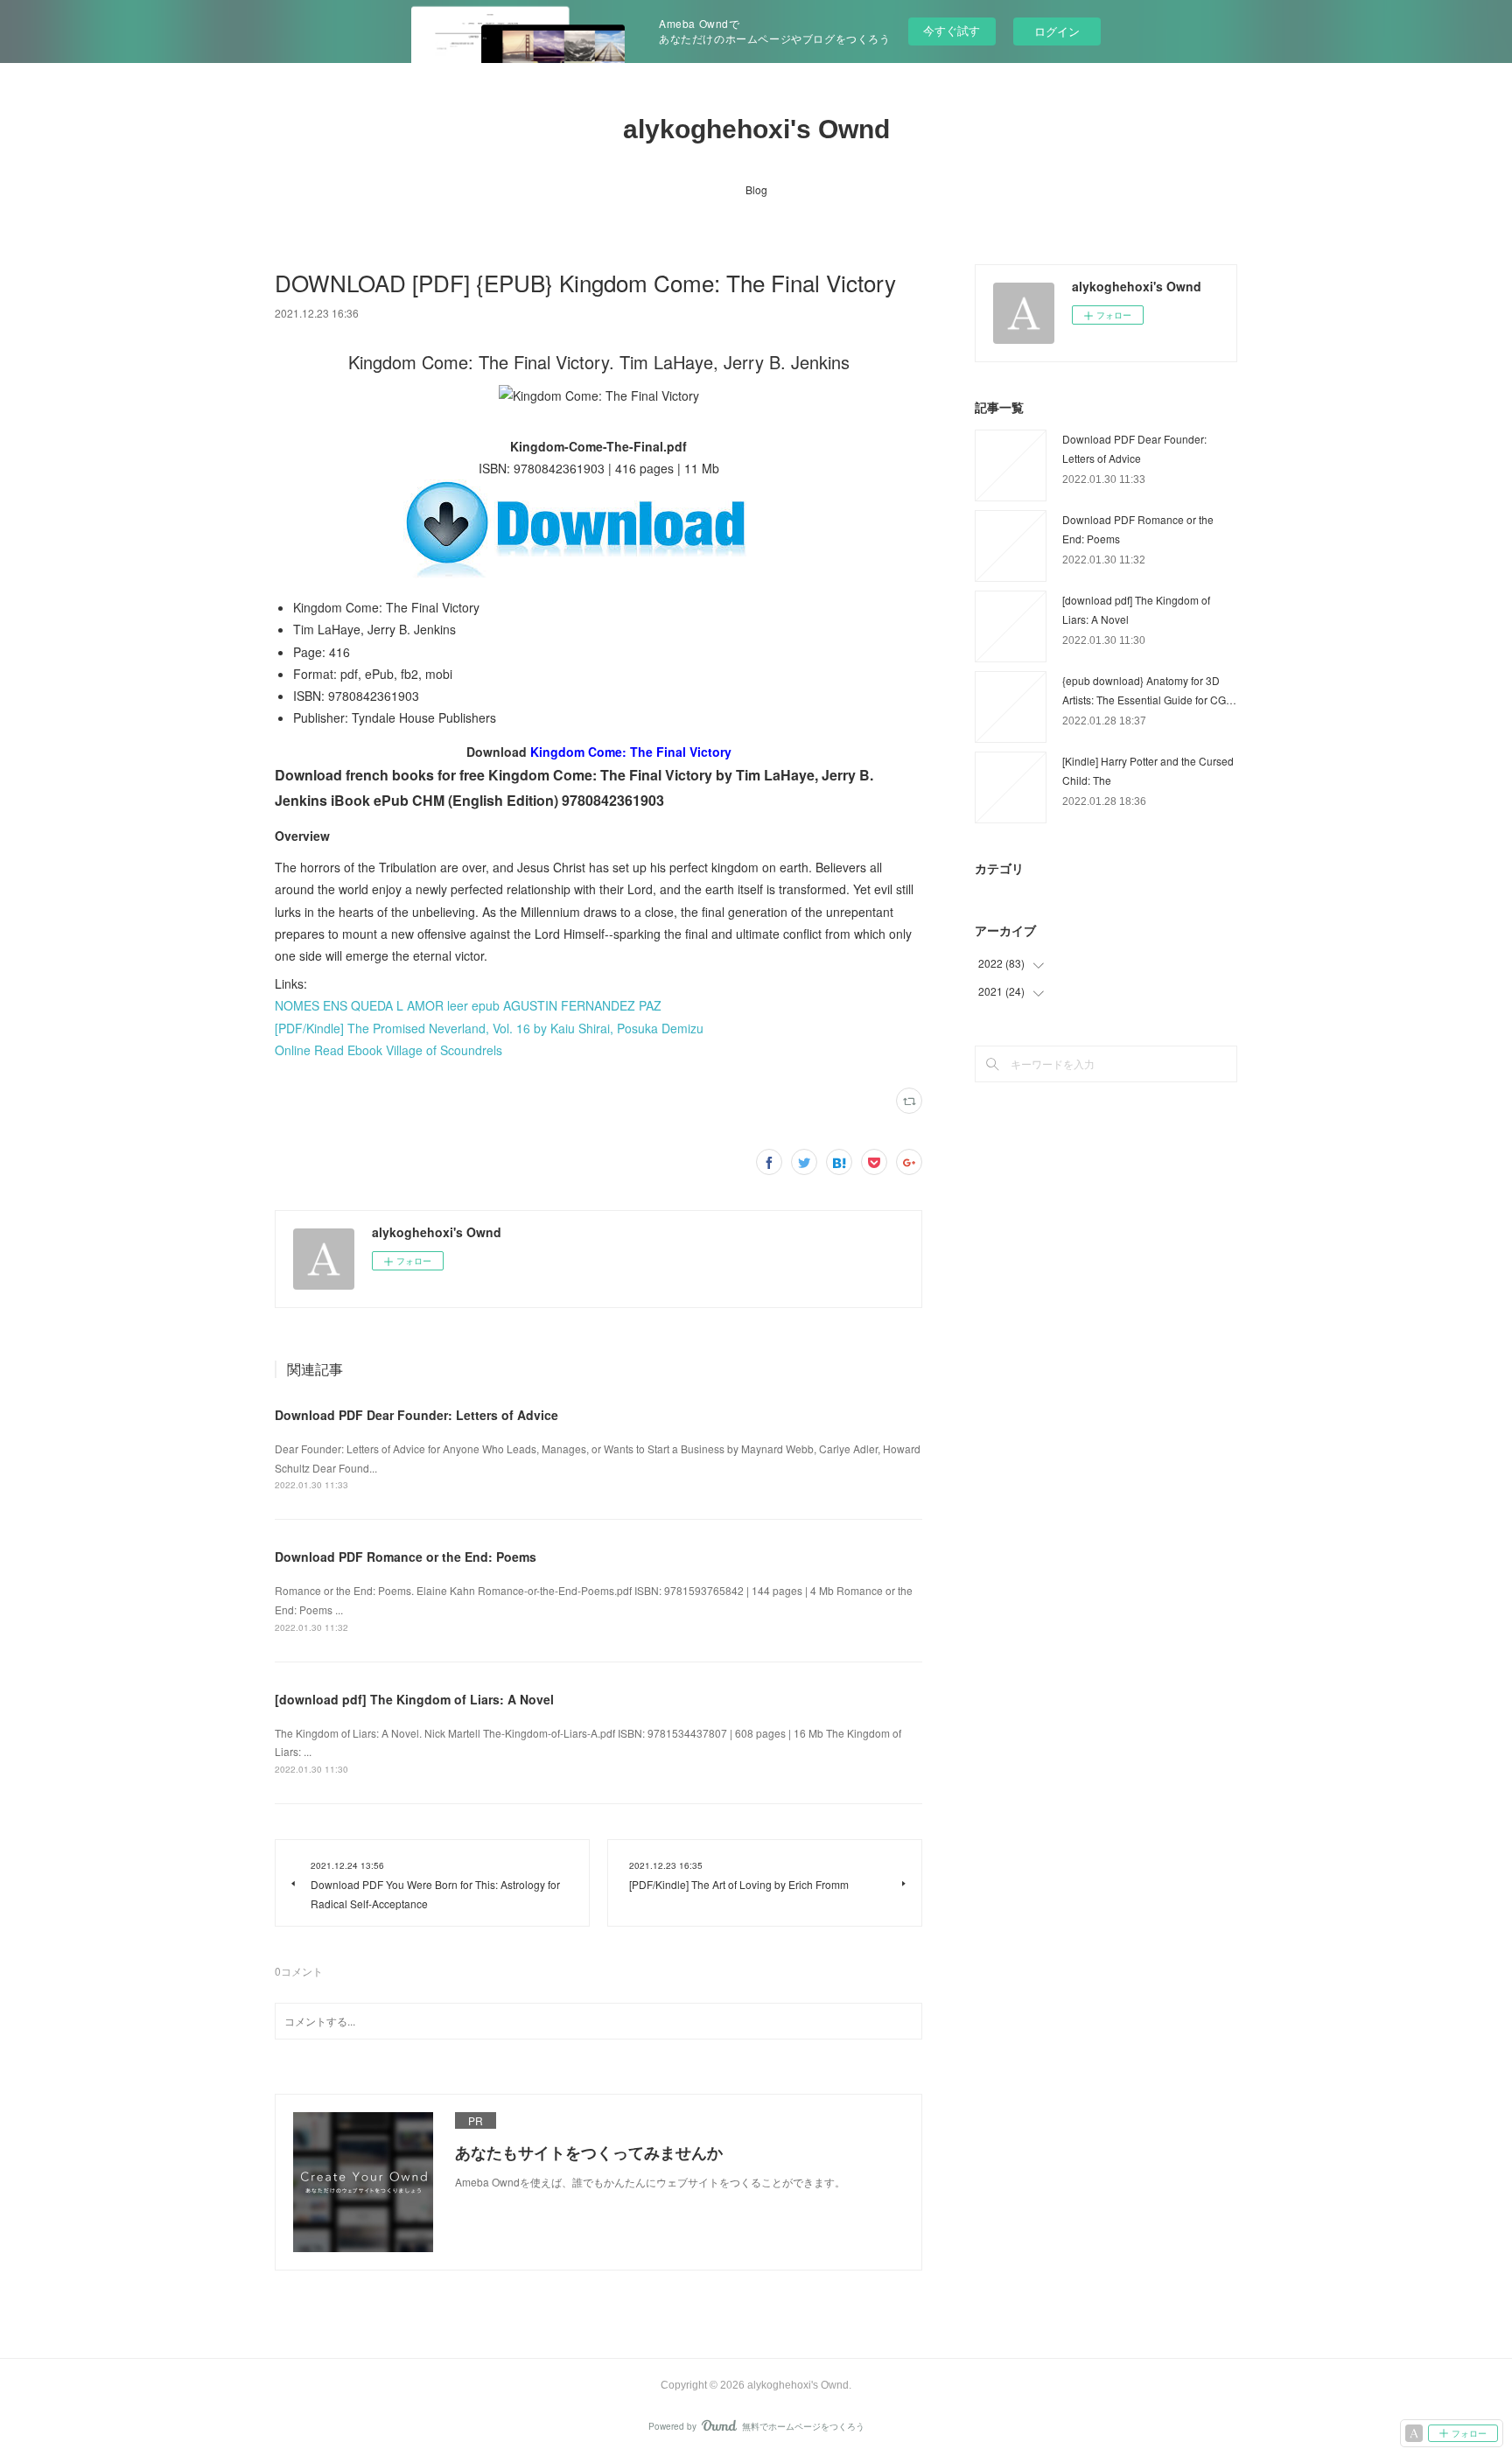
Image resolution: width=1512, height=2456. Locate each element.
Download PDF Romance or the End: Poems (406, 1557)
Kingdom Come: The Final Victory (631, 752)
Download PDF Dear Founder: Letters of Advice (416, 1415)
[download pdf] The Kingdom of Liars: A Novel (414, 1699)
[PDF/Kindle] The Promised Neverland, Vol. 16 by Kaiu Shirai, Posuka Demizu (489, 1028)
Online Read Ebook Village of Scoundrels (388, 1050)
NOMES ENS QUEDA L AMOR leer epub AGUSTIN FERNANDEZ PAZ (468, 1005)
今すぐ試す (952, 30)
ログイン (1057, 31)
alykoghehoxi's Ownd (756, 129)
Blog (756, 189)
